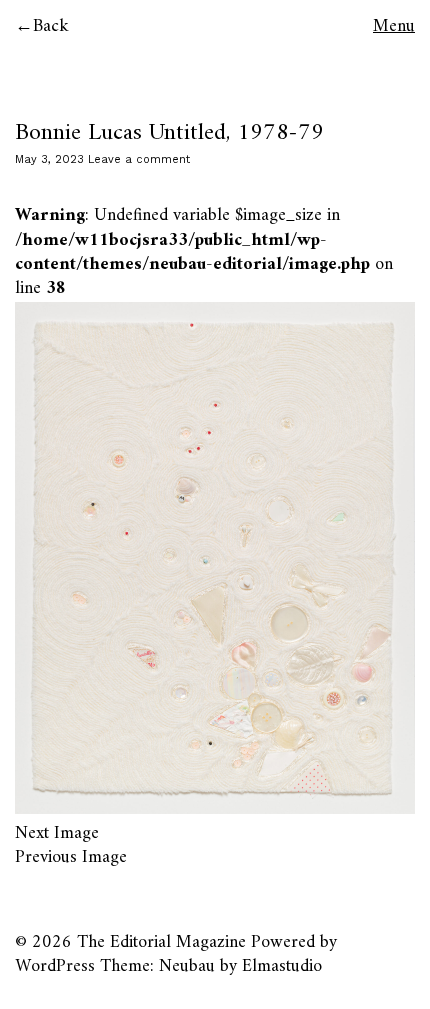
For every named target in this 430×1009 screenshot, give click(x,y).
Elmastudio (282, 966)
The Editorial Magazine (161, 942)
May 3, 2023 (49, 159)
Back (51, 26)
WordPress (55, 966)
